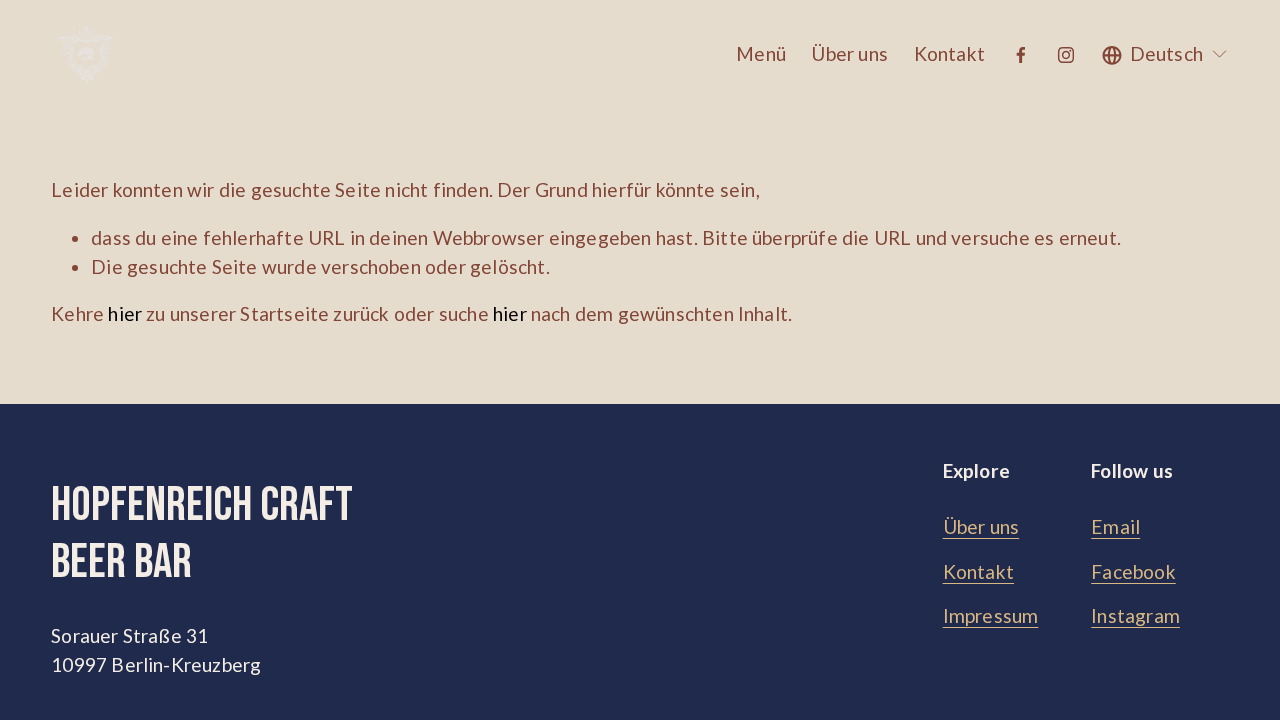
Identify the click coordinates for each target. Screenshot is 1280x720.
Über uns (849, 53)
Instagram (1135, 615)
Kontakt (949, 53)
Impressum (991, 615)
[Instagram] (1066, 55)
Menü (761, 53)
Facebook (1133, 571)
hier (125, 313)
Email (1115, 526)
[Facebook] (1021, 55)
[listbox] (1165, 54)
